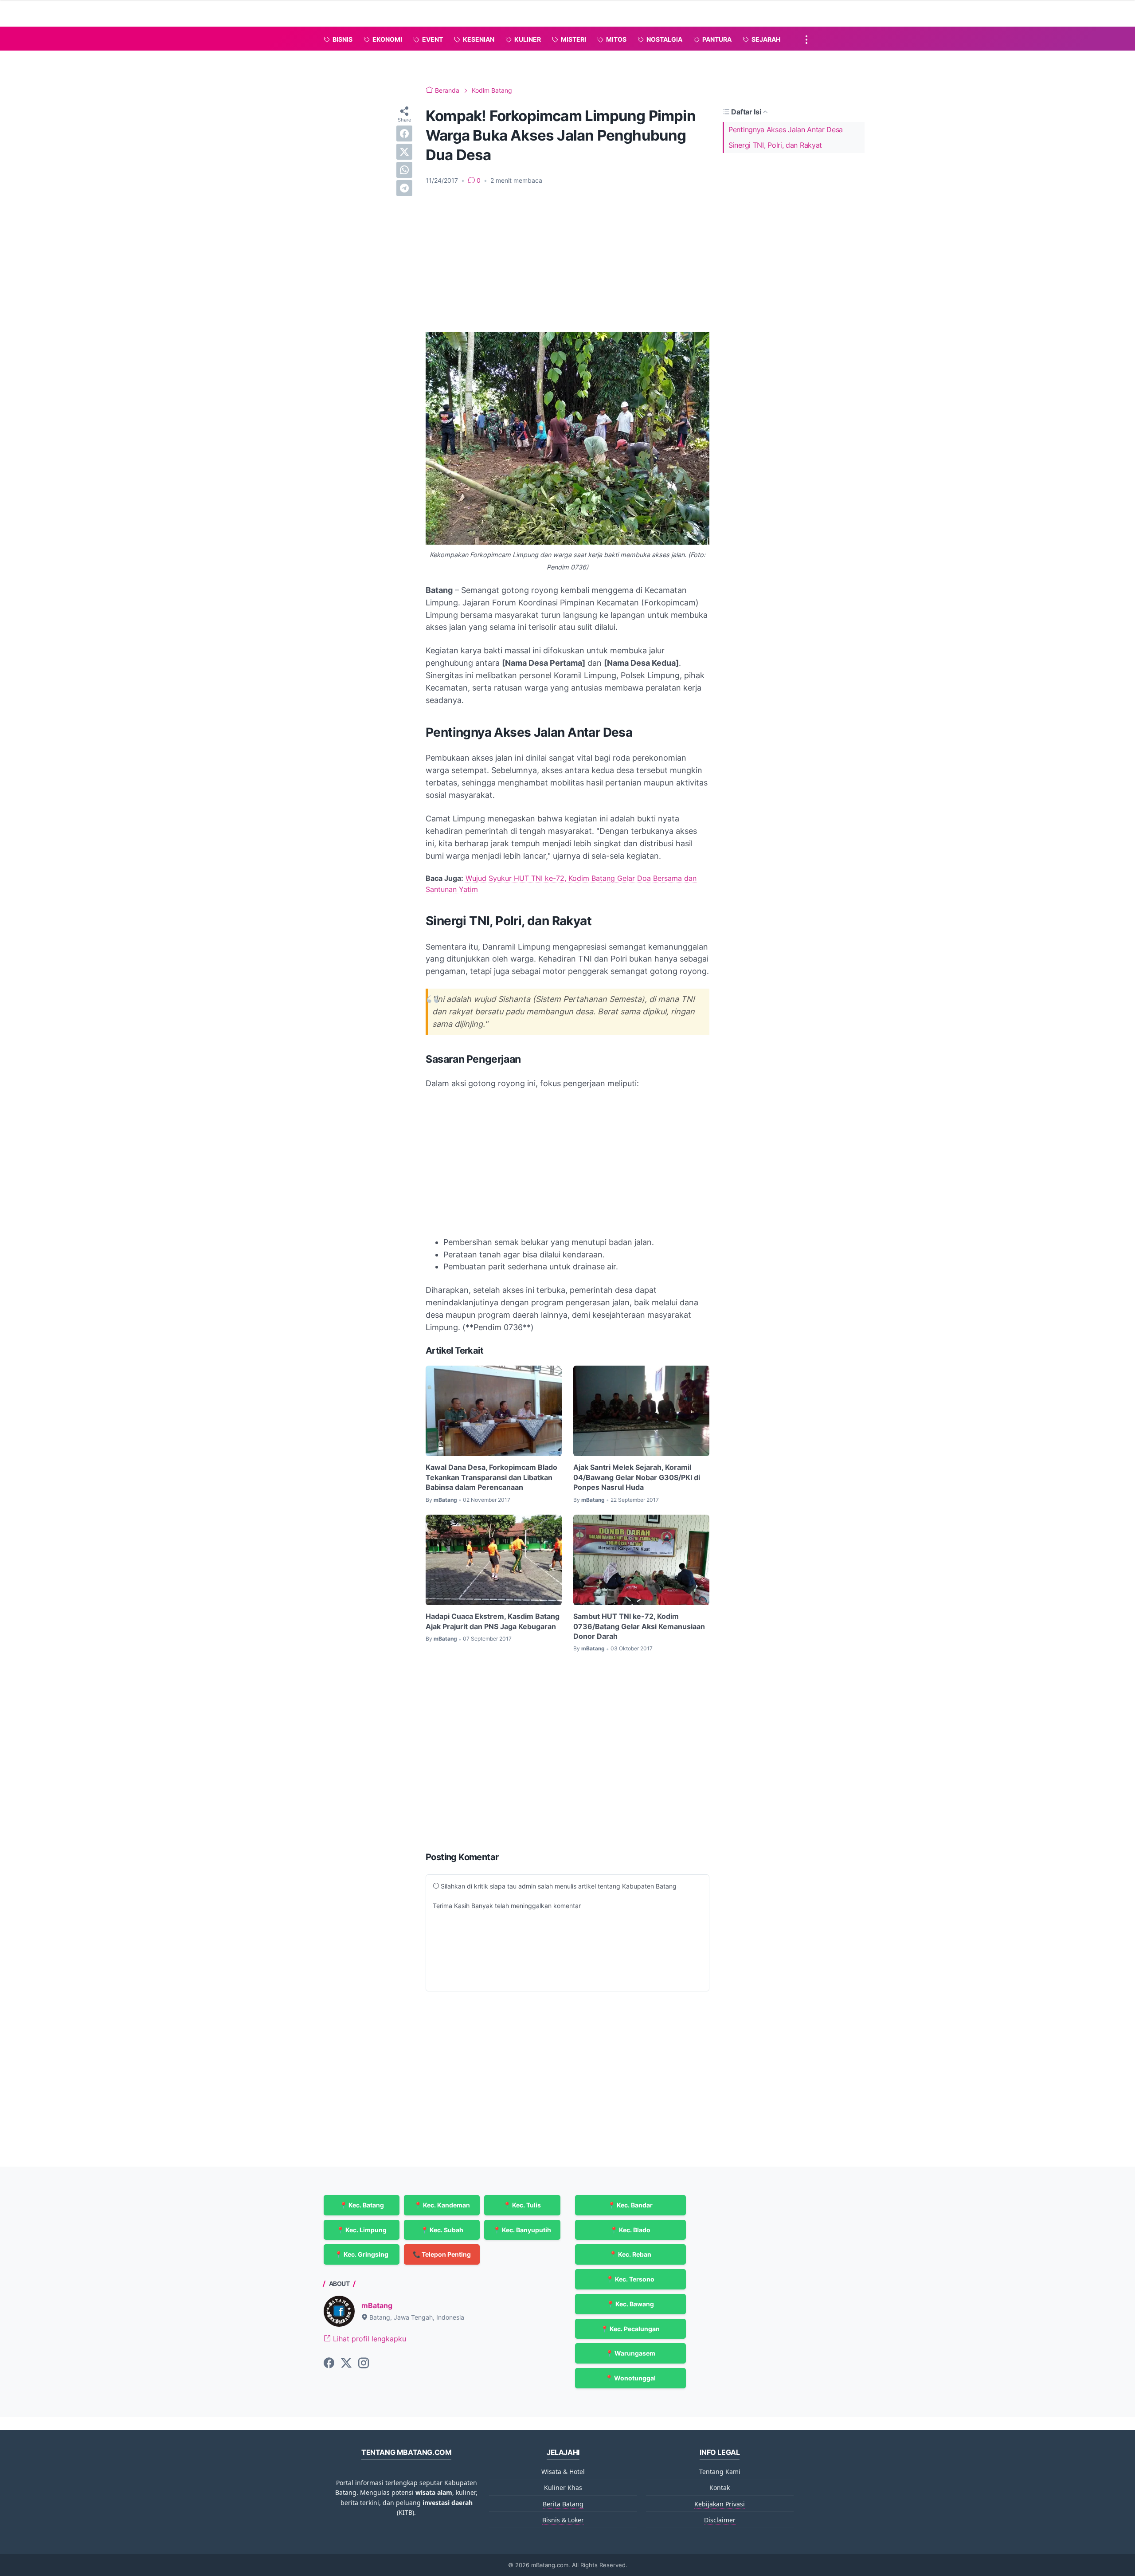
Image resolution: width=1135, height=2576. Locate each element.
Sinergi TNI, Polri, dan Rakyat (775, 145)
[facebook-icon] (329, 2364)
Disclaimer (720, 2520)
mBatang (377, 2305)
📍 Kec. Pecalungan (630, 2329)
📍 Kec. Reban (630, 2254)
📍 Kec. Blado (630, 2230)
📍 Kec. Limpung (362, 2230)
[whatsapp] (404, 170)
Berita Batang (563, 2504)
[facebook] (404, 134)
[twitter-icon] (346, 2364)
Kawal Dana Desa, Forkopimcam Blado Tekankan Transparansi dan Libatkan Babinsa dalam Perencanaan (491, 1477)
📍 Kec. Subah (442, 2230)
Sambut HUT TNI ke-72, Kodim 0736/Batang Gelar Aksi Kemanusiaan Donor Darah (639, 1626)
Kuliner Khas (563, 2488)
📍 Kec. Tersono (630, 2279)
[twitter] (404, 152)
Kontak (720, 2488)
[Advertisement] (567, 259)
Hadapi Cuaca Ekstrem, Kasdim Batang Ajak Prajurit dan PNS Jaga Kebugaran (493, 1621)
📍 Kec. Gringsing (362, 2254)
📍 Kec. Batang (362, 2205)
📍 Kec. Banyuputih (522, 2230)
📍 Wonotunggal (630, 2378)
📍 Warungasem (630, 2353)
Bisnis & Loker (563, 2520)
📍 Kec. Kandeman (442, 2205)
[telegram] (404, 188)
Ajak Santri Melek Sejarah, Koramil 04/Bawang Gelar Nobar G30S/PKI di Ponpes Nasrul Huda (637, 1477)
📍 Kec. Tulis (522, 2205)
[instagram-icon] (364, 2364)
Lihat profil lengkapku (368, 2339)
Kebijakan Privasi (720, 2504)
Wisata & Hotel (563, 2472)
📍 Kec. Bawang (630, 2304)
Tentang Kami (720, 2472)
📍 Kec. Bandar (630, 2205)
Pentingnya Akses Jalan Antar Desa (786, 130)
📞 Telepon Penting (442, 2254)
